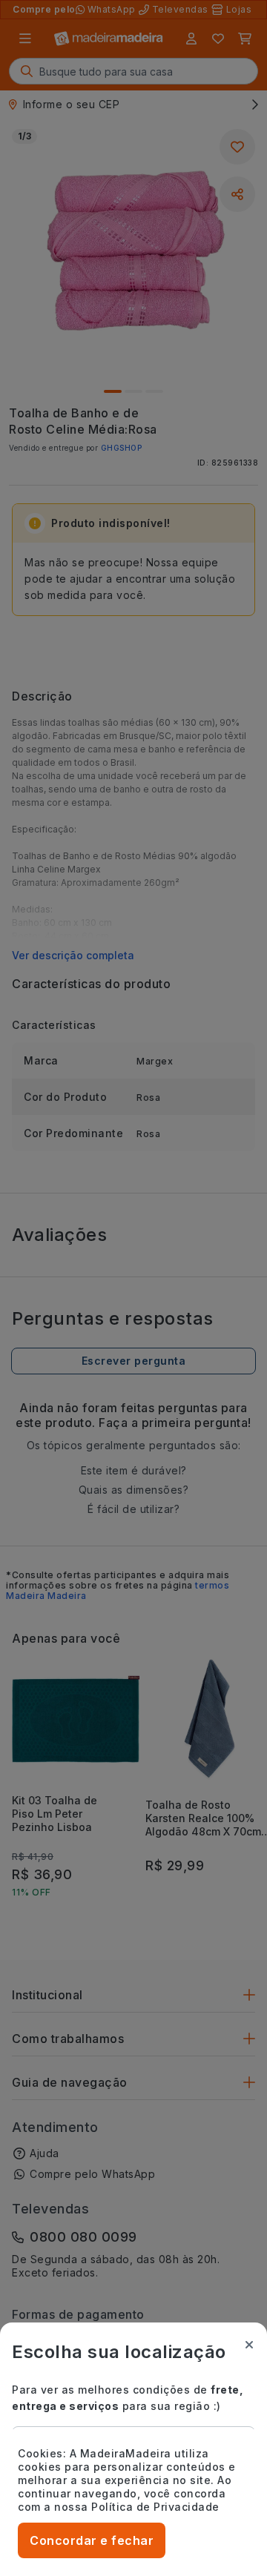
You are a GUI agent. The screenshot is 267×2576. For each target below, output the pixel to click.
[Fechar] (249, 2345)
